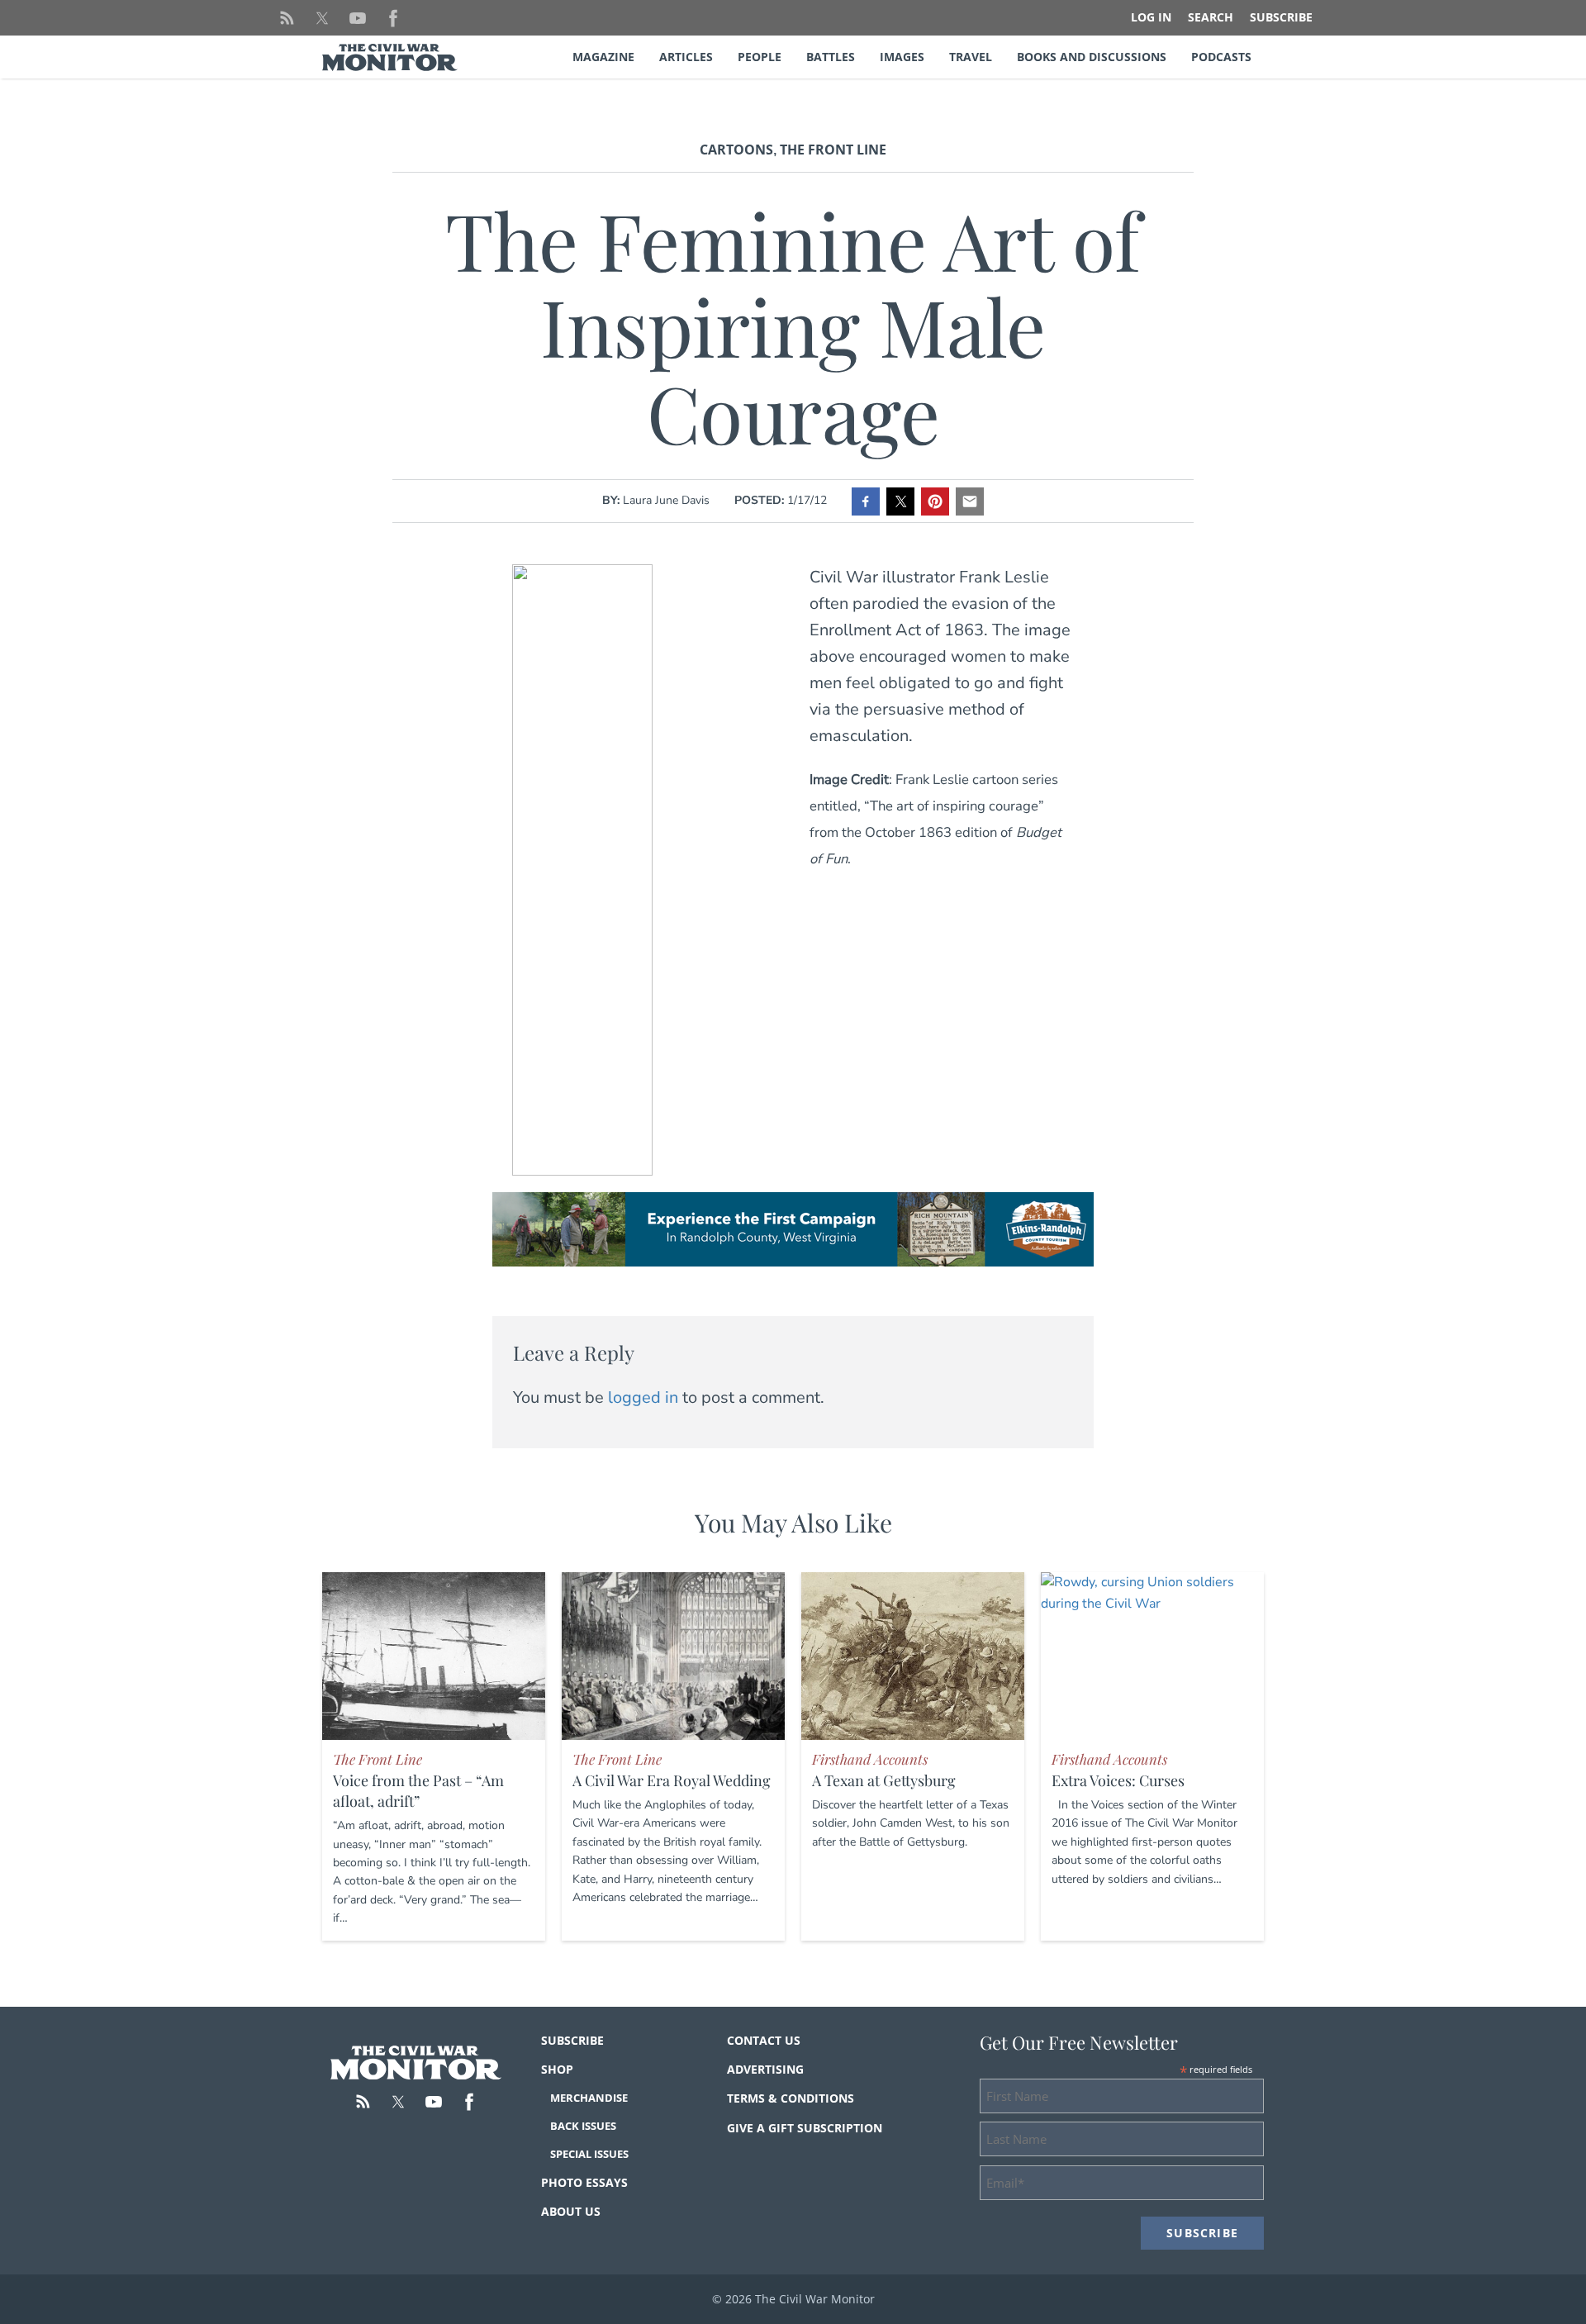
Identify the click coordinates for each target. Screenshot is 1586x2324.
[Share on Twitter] (900, 501)
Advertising (765, 2069)
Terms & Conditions (791, 2098)
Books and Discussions (1092, 57)
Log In (1151, 17)
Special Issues (589, 2154)
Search (1211, 17)
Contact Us (764, 2040)
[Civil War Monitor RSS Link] (287, 18)
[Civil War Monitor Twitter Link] (322, 18)
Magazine (603, 57)
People (760, 57)
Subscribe (1281, 17)
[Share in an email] (970, 501)
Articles (686, 57)
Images (902, 57)
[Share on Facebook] (866, 501)
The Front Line (833, 150)
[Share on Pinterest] (935, 501)
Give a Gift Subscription (805, 2128)
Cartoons (736, 150)
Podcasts (1221, 57)
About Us (571, 2211)
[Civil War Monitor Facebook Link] (393, 18)
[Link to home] (416, 2063)
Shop (557, 2069)
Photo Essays (584, 2182)
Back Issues (583, 2126)
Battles (831, 57)
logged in (643, 1397)
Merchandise (589, 2098)
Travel (971, 57)
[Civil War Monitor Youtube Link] (358, 18)
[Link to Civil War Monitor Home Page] (390, 57)
